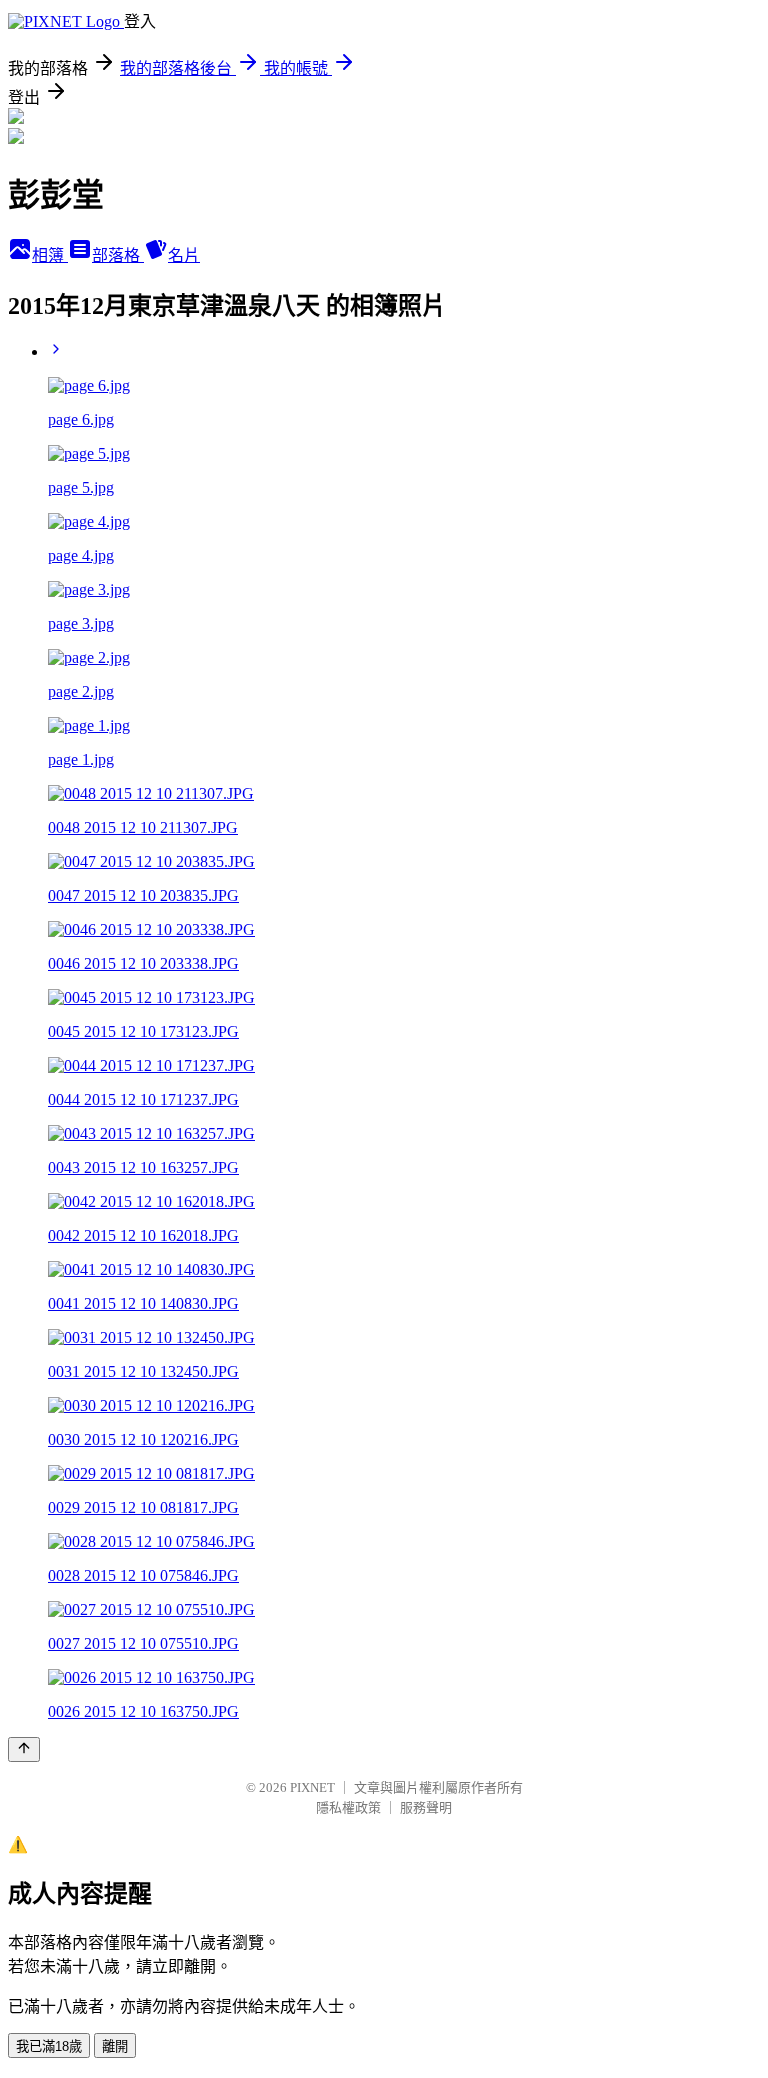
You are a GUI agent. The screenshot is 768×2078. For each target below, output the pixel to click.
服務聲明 (426, 1807)
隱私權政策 (348, 1807)
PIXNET (312, 1787)
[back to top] (24, 1749)
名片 (184, 255)
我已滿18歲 (49, 2046)
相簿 (50, 255)
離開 (115, 2046)
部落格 (118, 255)
